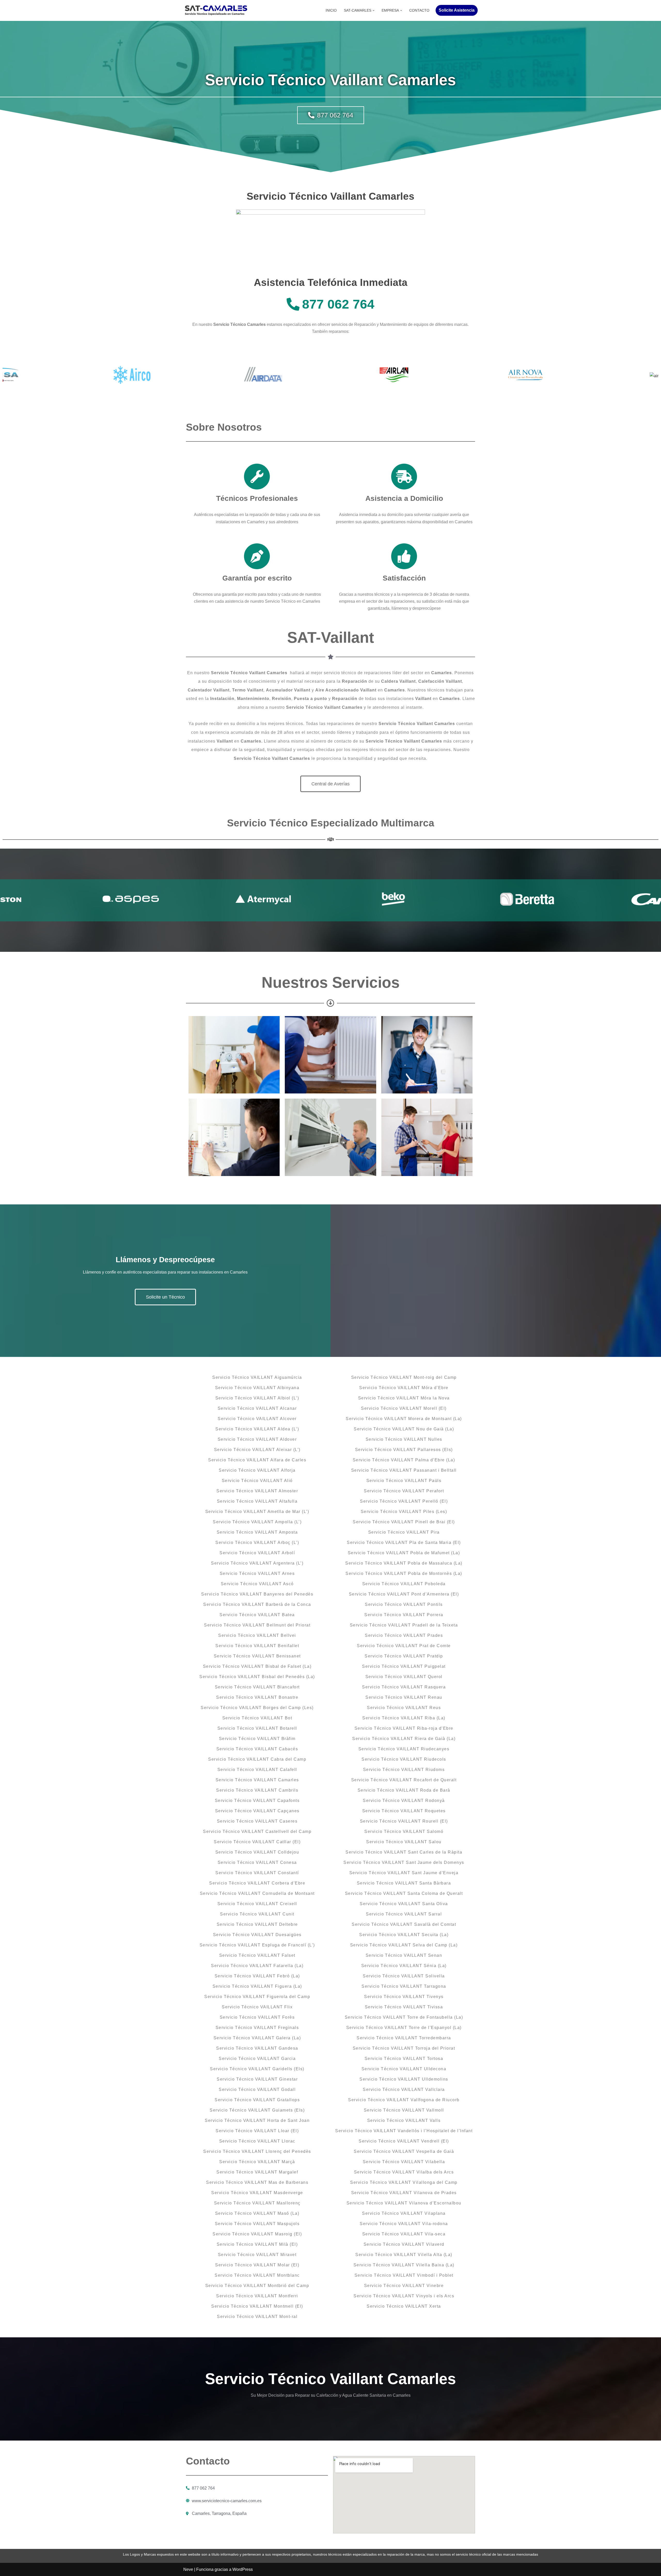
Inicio (331, 10)
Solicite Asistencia (457, 10)
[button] (373, 10)
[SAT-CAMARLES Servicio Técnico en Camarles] (216, 10)
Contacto (419, 10)
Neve (188, 2569)
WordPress (243, 2569)
